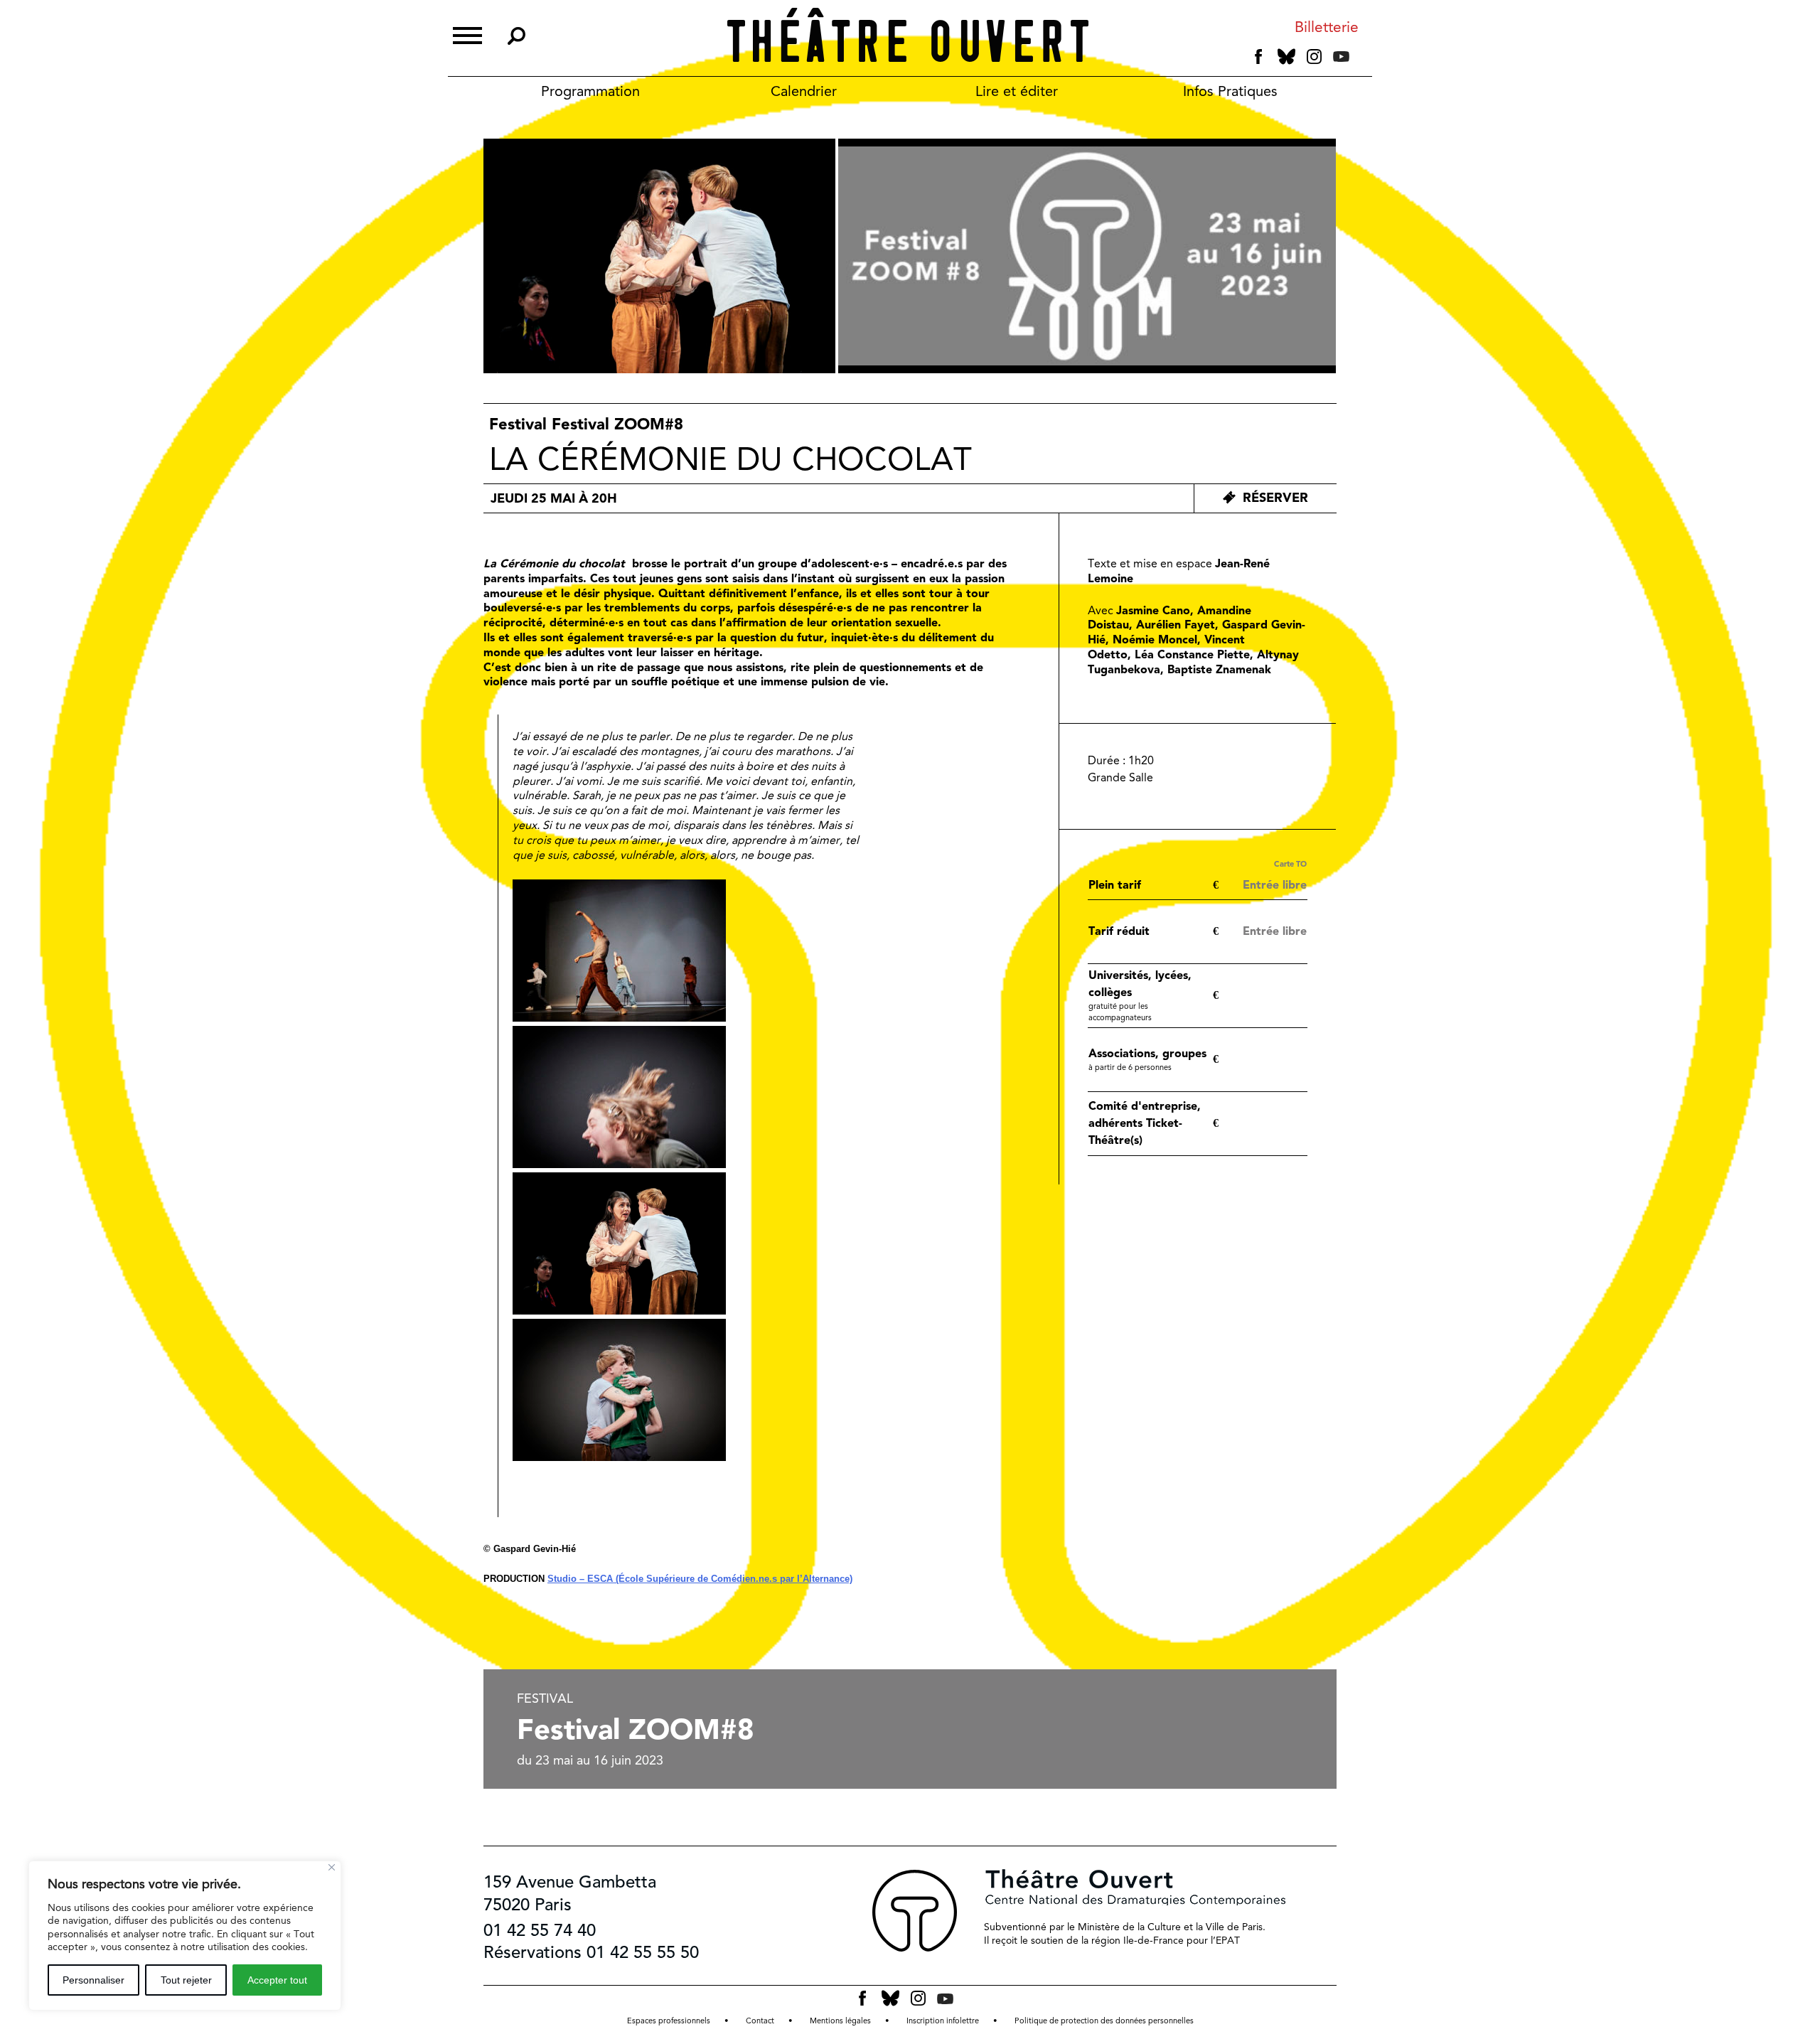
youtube (1341, 57)
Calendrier (804, 91)
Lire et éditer (1017, 91)
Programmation (590, 91)
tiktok (1361, 60)
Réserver (1275, 497)
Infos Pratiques (1230, 91)
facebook (1259, 57)
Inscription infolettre (943, 2021)
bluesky (1286, 57)
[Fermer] (332, 1867)
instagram (1314, 57)
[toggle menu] (467, 34)
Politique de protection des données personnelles (1104, 2021)
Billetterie (1327, 27)
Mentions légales (840, 2021)
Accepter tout (277, 1980)
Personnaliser (93, 1980)
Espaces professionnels (669, 2021)
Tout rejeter (186, 1980)
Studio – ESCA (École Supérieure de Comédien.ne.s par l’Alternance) (700, 1579)
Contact (760, 2021)
